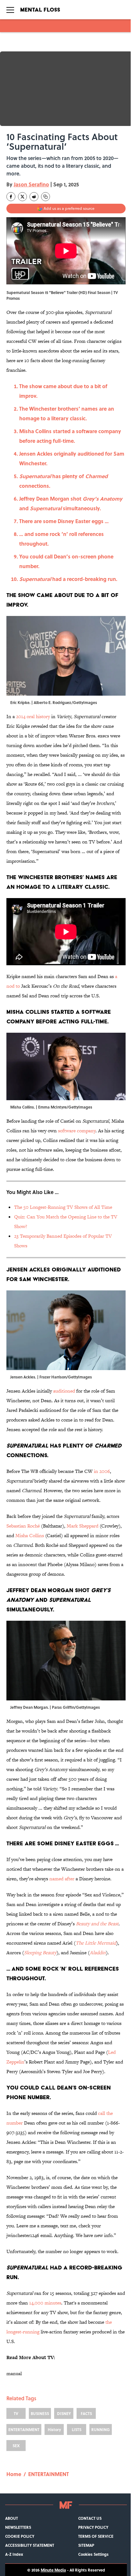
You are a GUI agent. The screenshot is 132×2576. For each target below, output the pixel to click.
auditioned (64, 1391)
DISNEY (64, 2413)
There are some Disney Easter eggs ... (64, 521)
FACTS (86, 2413)
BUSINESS (40, 2413)
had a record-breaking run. (68, 579)
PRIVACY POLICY (93, 2527)
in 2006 (102, 1471)
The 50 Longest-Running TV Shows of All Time (63, 1207)
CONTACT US (90, 2518)
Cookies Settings (93, 2554)
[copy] (45, 197)
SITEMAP (86, 2545)
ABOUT (12, 2518)
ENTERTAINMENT (24, 2429)
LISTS (77, 2429)
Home (14, 2474)
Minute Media (53, 2570)
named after (62, 1879)
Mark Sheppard (82, 1526)
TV (16, 2413)
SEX (16, 2446)
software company (77, 1131)
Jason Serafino (31, 184)
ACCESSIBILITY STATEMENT (30, 2545)
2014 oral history (33, 716)
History (54, 2429)
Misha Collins (30, 1535)
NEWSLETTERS (18, 2527)
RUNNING (101, 2429)
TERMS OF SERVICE (96, 2536)
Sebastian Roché (23, 1526)
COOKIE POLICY (20, 2536)
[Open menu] (10, 10)
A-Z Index (14, 2554)
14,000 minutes (45, 2303)
